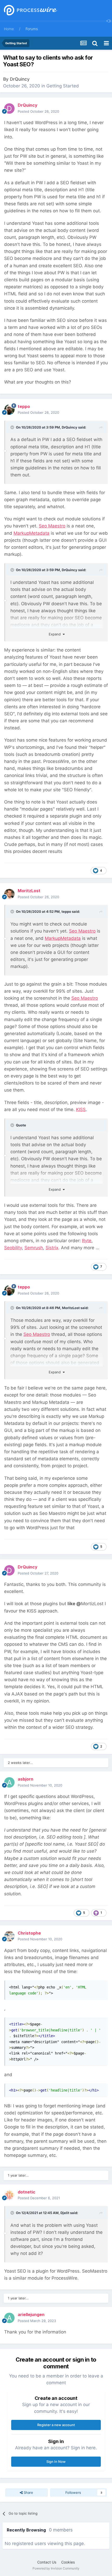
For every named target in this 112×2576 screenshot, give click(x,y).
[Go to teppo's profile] (9, 410)
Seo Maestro (52, 526)
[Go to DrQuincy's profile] (9, 109)
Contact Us (47, 2562)
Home (9, 29)
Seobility (13, 1248)
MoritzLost (71, 1308)
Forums (32, 29)
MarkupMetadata (32, 533)
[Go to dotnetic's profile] (9, 2195)
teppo (66, 911)
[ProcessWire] (30, 11)
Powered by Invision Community (56, 2568)
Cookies (68, 2562)
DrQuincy (20, 79)
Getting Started (63, 86)
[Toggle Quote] (13, 427)
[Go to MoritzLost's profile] (9, 894)
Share (28, 2492)
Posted (38, 111)
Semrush (34, 1248)
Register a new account (56, 2425)
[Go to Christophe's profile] (9, 1936)
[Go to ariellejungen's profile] (9, 2318)
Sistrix (52, 1248)
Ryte (87, 1241)
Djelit (65, 2213)
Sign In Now (56, 2462)
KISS (81, 1110)
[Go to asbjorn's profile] (9, 1782)
